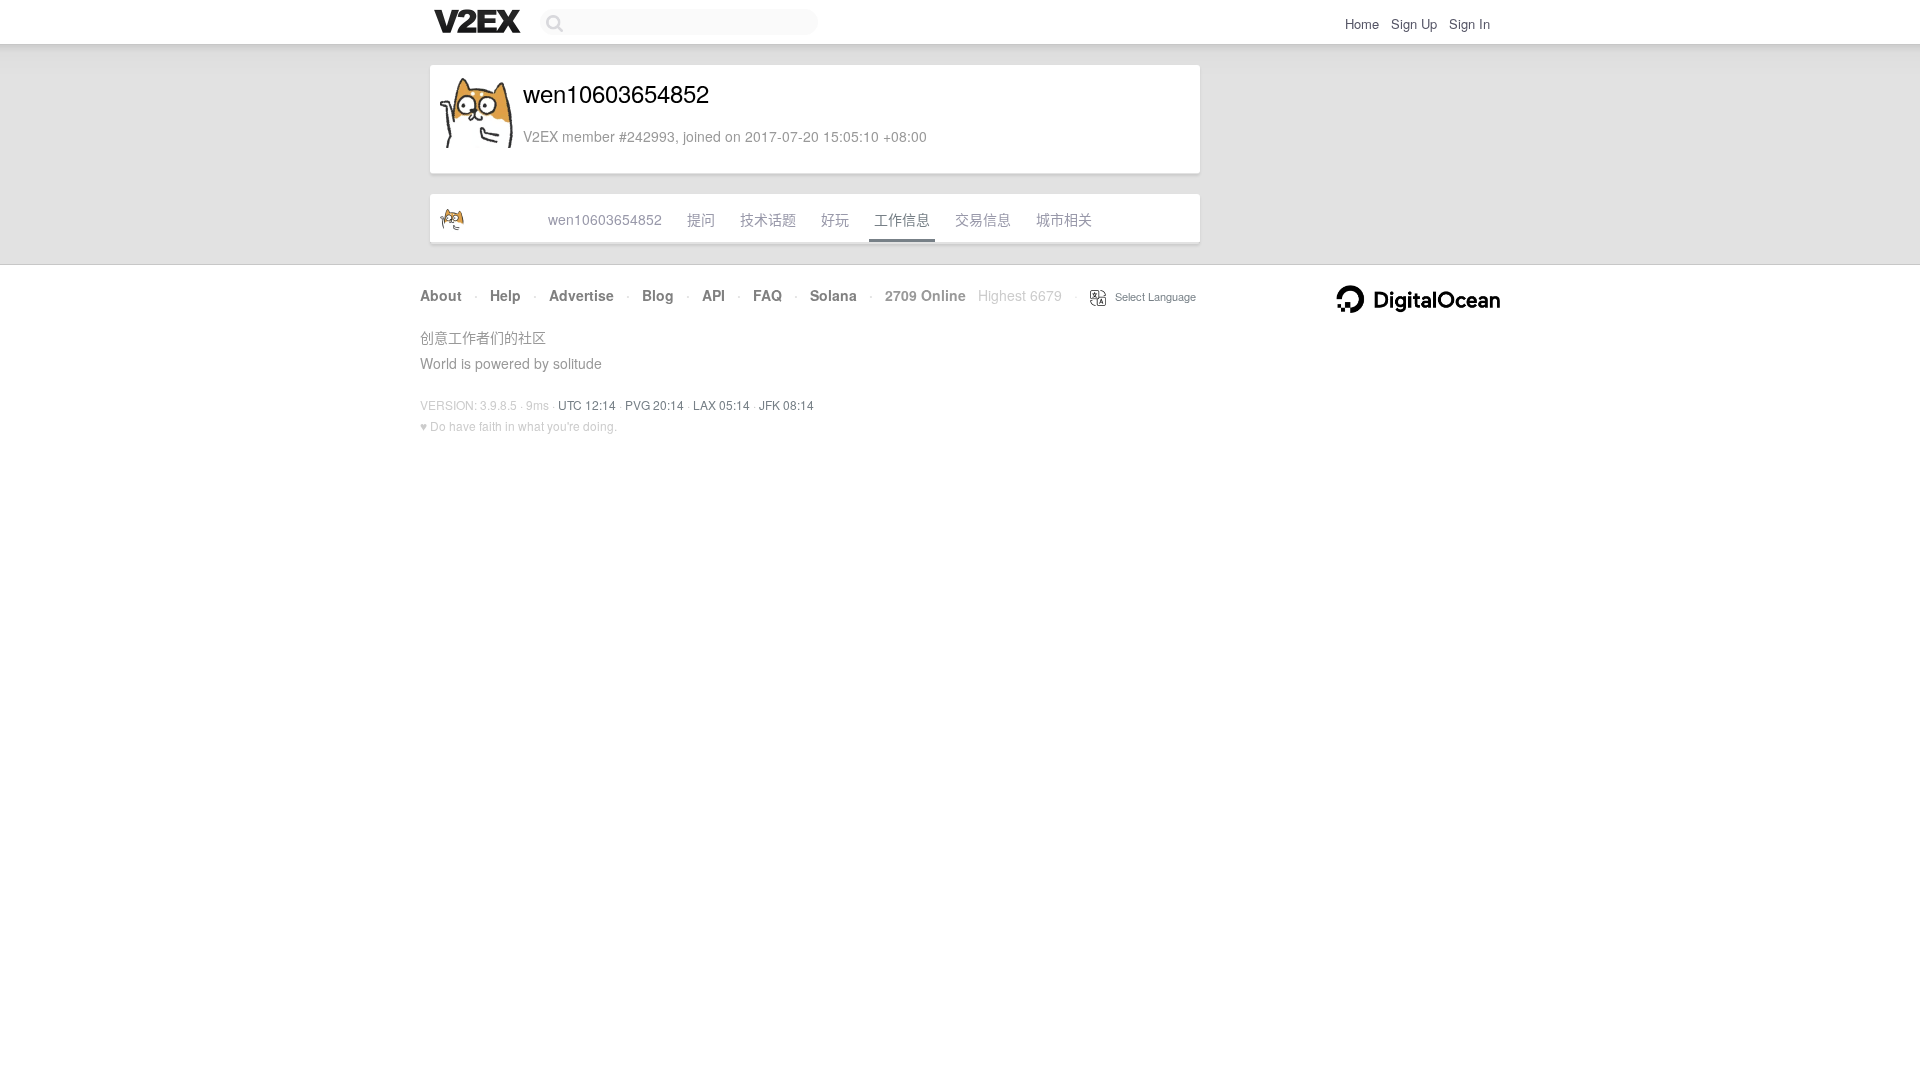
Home (1362, 23)
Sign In (1469, 23)
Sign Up (1414, 23)
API (713, 295)
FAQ (767, 295)
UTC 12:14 (587, 404)
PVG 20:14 (654, 404)
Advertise (581, 295)
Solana (833, 295)
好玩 (835, 219)
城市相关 (1064, 219)
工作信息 (902, 219)
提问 (701, 219)
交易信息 (983, 219)
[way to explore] (480, 23)
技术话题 (768, 219)
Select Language (1151, 296)
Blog (658, 295)
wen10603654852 (605, 219)
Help (505, 295)
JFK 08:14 (786, 404)
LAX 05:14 (721, 404)
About (441, 295)
